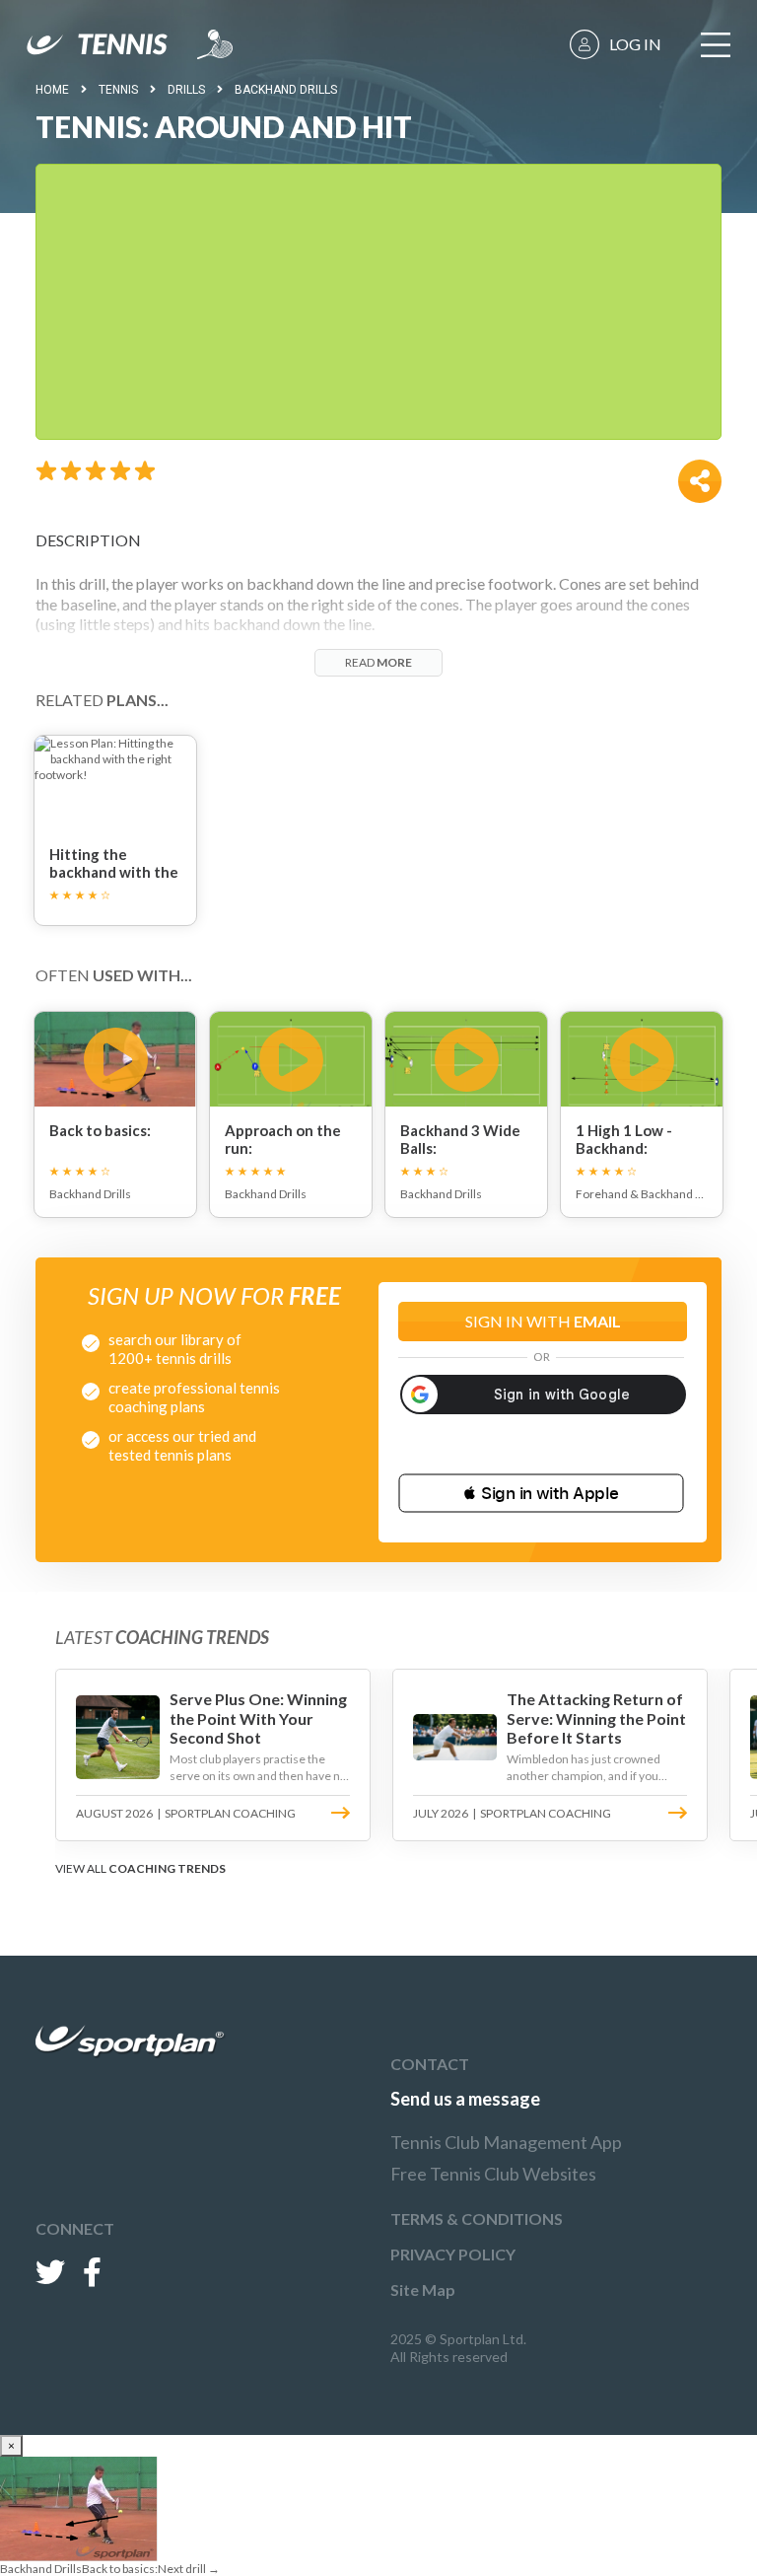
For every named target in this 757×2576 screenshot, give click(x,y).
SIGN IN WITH (543, 1321)
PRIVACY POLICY (453, 2254)
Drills (186, 90)
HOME (52, 90)
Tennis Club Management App (506, 2142)
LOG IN (635, 44)
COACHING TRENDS (167, 1868)
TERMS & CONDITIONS (477, 2218)
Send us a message (465, 2099)
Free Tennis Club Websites (493, 2174)
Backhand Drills (286, 90)
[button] (541, 1493)
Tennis (118, 90)
